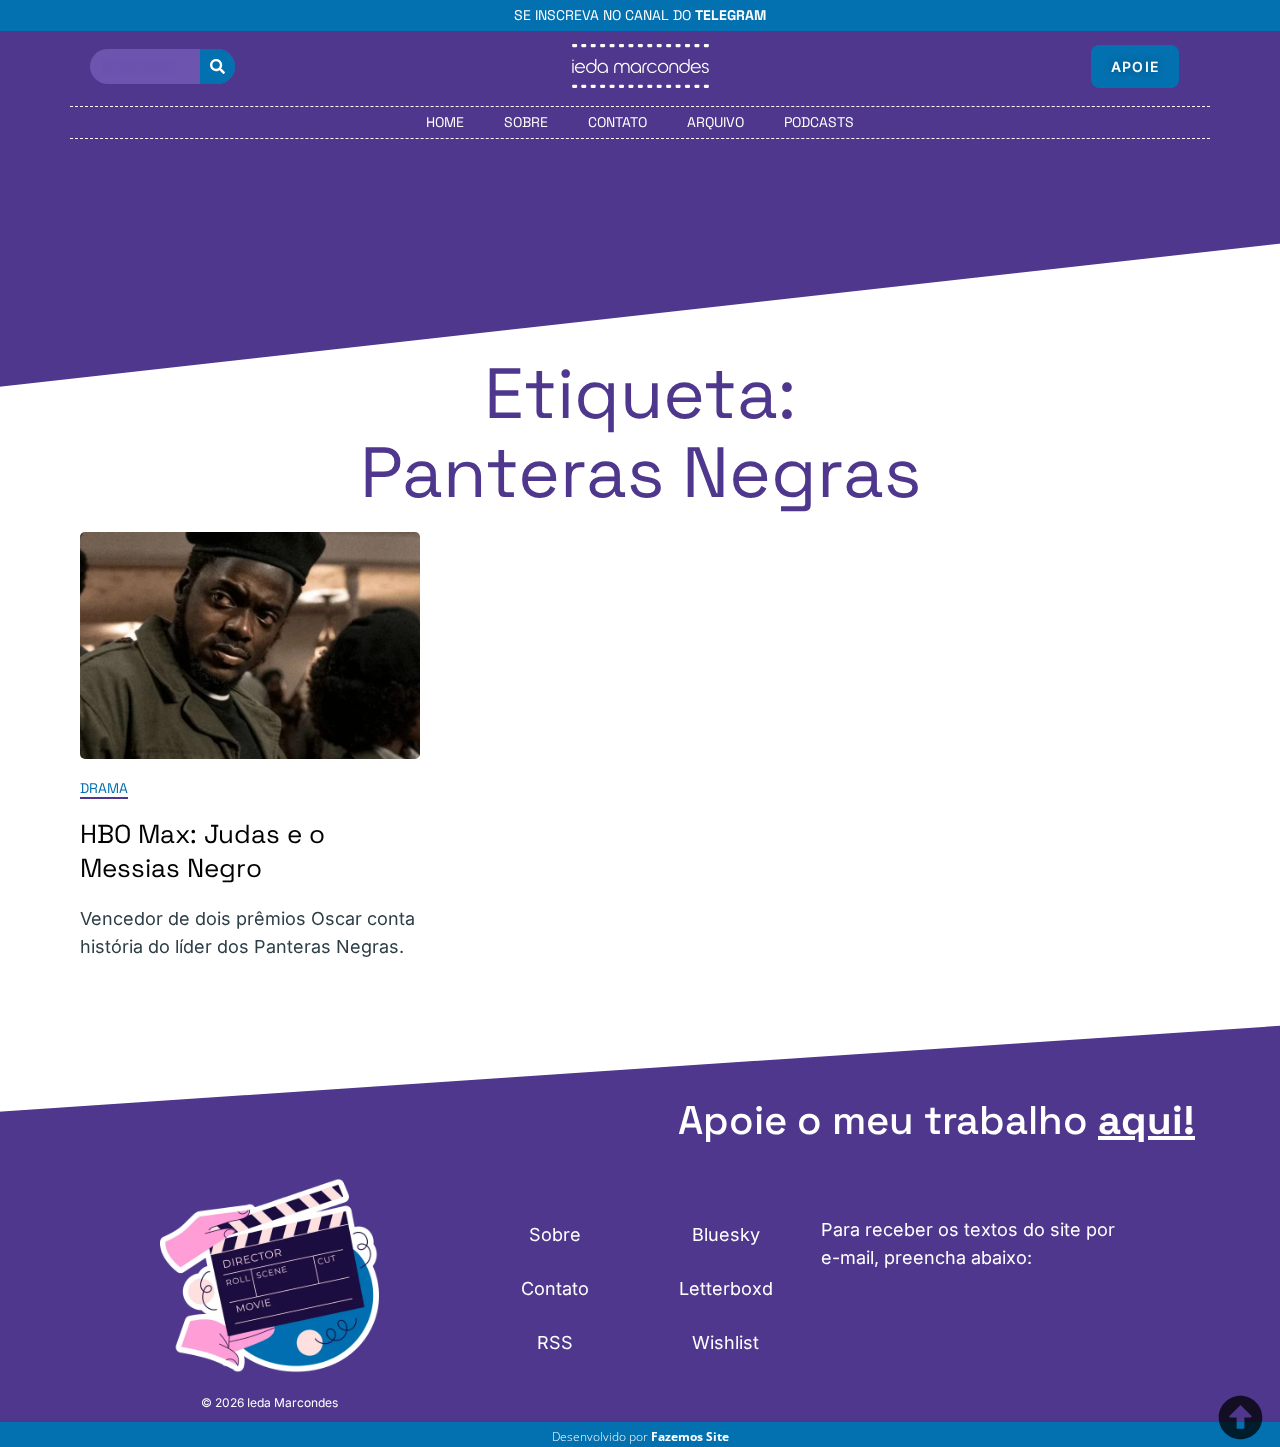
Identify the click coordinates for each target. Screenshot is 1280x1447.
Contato (617, 122)
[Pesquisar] (217, 66)
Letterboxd (726, 1288)
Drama (104, 788)
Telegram (730, 15)
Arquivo (715, 122)
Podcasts (819, 122)
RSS (555, 1342)
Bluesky (726, 1234)
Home (445, 122)
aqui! (1146, 1120)
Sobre (526, 122)
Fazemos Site (690, 1436)
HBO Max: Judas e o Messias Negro (202, 851)
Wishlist (725, 1342)
